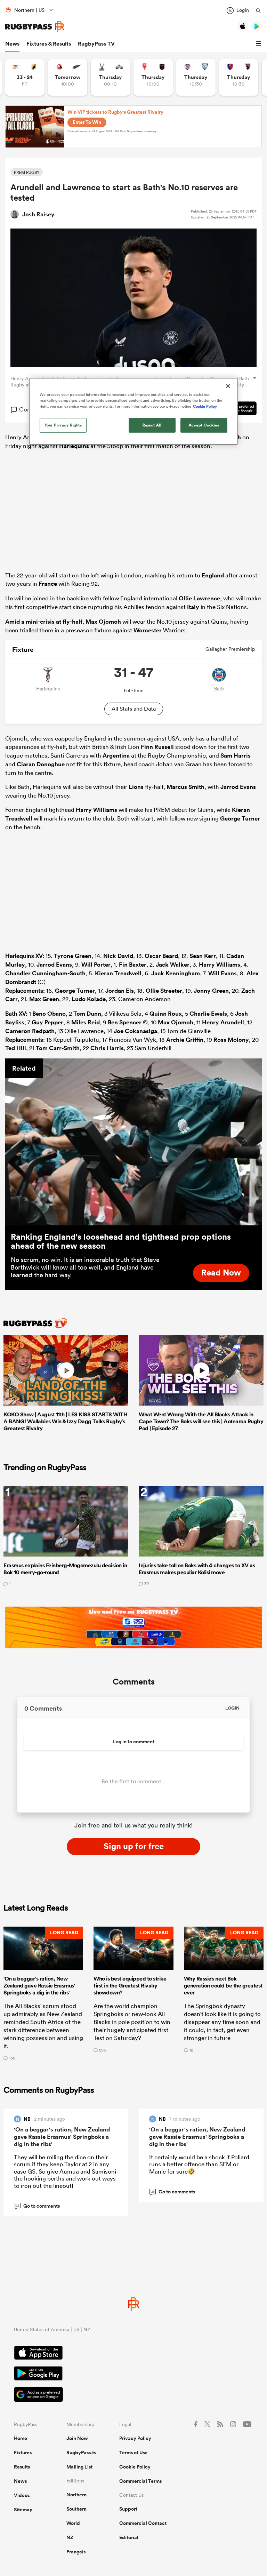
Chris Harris (107, 1048)
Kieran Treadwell (118, 973)
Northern (76, 2495)
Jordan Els (120, 991)
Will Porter (96, 965)
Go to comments (37, 2206)
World (73, 2523)
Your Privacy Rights (63, 425)
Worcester (148, 630)
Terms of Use (133, 2453)
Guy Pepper (47, 1022)
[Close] (228, 386)
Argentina (116, 755)
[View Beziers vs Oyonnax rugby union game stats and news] (239, 77)
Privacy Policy (135, 2438)
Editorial (129, 2537)
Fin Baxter (133, 965)
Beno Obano (49, 1014)
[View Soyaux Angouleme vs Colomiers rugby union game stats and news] (196, 77)
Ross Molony (231, 1040)
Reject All (152, 425)
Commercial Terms (140, 2481)
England (213, 575)
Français (76, 2552)
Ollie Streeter (164, 991)
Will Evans (222, 973)
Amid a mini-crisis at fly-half (44, 622)
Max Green (44, 999)
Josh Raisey (38, 214)
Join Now (77, 2438)
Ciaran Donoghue (41, 764)
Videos (22, 2495)
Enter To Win (87, 122)
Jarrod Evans (238, 787)
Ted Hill (16, 1048)
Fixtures (23, 2453)
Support (128, 2509)
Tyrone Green (73, 956)
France (48, 584)
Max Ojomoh (103, 622)
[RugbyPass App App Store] (133, 2354)
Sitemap (23, 2510)
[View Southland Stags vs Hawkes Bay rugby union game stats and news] (110, 77)
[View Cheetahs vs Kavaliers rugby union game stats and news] (25, 77)
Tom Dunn (87, 1014)
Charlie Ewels (208, 1014)
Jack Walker (173, 965)
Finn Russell (157, 747)
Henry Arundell (223, 1022)
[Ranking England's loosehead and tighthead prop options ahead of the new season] (133, 1142)
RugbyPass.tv (82, 2453)
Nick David (118, 956)
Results (22, 2467)
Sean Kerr (203, 956)
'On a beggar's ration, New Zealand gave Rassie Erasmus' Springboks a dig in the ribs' (62, 2137)
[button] (260, 44)
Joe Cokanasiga (135, 1031)
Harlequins (74, 446)
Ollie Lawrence (199, 598)
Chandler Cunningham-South (45, 973)
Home (21, 2438)
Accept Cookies (204, 425)
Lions (136, 787)
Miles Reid (86, 1022)
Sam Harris (236, 755)
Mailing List (79, 2467)
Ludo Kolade (89, 999)
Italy (193, 607)
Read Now (221, 1272)
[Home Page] (35, 27)
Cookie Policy (135, 2467)
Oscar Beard (161, 956)
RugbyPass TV (96, 44)
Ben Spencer (125, 1022)
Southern (76, 2509)
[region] (133, 411)
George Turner (240, 818)
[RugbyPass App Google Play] (133, 2374)
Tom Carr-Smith (58, 1048)
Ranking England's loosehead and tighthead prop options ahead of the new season (121, 1241)
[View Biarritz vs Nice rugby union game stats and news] (153, 77)
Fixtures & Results (49, 44)
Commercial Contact (143, 2523)
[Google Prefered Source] (133, 2395)
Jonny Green (211, 991)
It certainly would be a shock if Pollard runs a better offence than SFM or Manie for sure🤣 (199, 2164)
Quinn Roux (166, 1014)
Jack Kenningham (176, 973)
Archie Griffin (185, 1040)
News (12, 44)
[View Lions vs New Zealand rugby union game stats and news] (68, 77)
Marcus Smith (185, 787)
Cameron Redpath (30, 1031)
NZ (70, 2537)
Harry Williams (96, 810)
